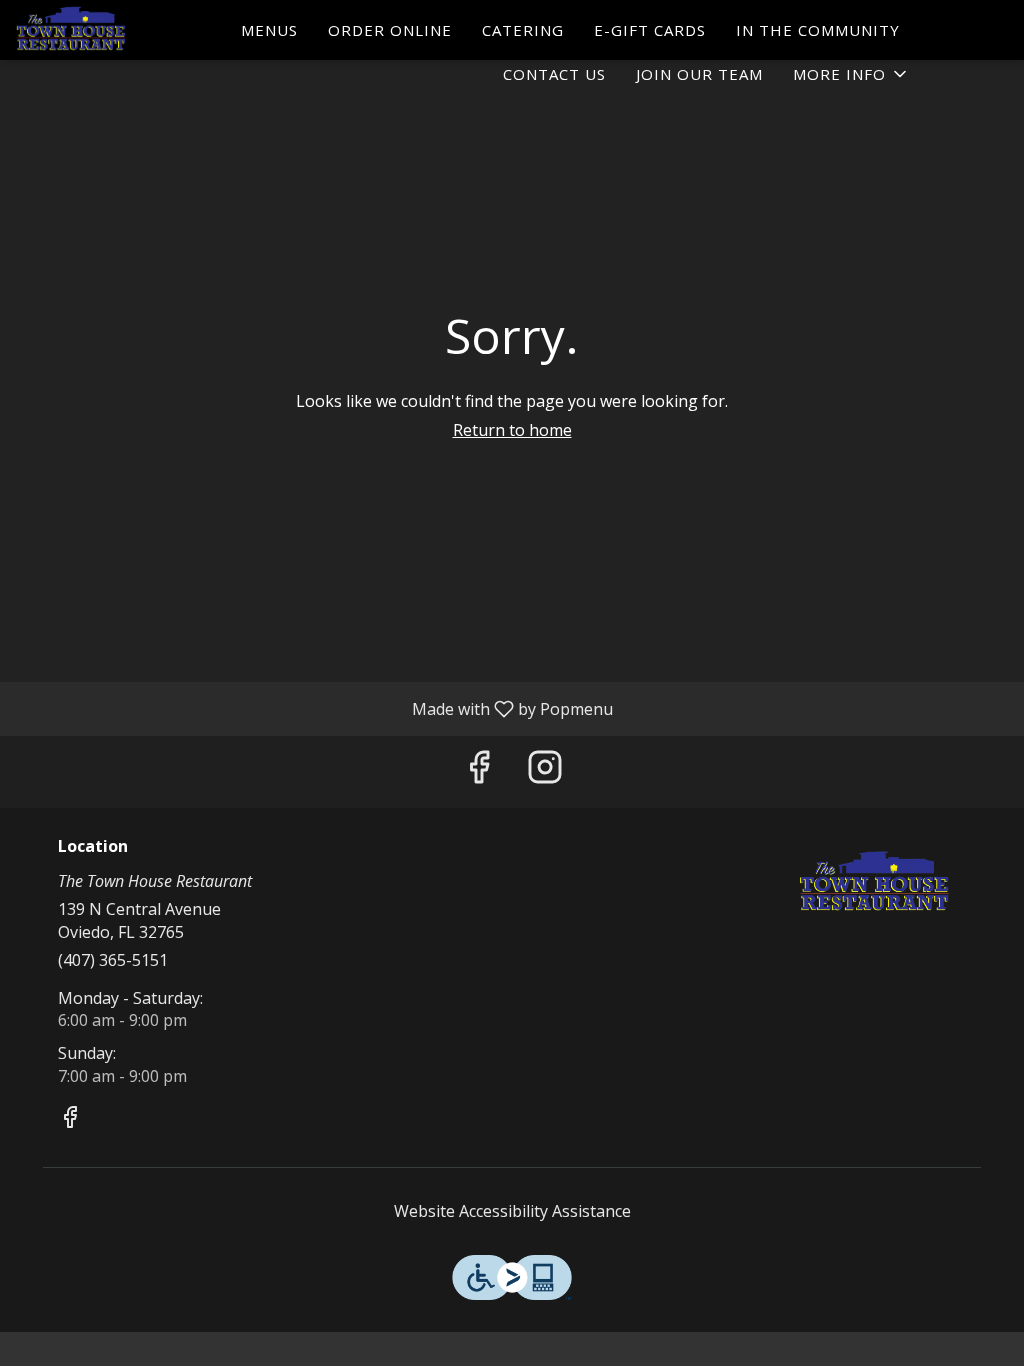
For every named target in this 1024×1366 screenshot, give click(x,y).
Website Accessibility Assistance (512, 1211)
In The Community (818, 30)
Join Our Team (699, 74)
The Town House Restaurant (875, 883)
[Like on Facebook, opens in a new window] (479, 771)
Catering (523, 30)
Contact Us (554, 74)
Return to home (512, 430)
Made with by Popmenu (314, 708)
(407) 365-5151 (113, 960)
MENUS (269, 30)
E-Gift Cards (650, 30)
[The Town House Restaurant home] (106, 30)
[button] (851, 74)
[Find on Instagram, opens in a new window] (545, 771)
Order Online (390, 30)
